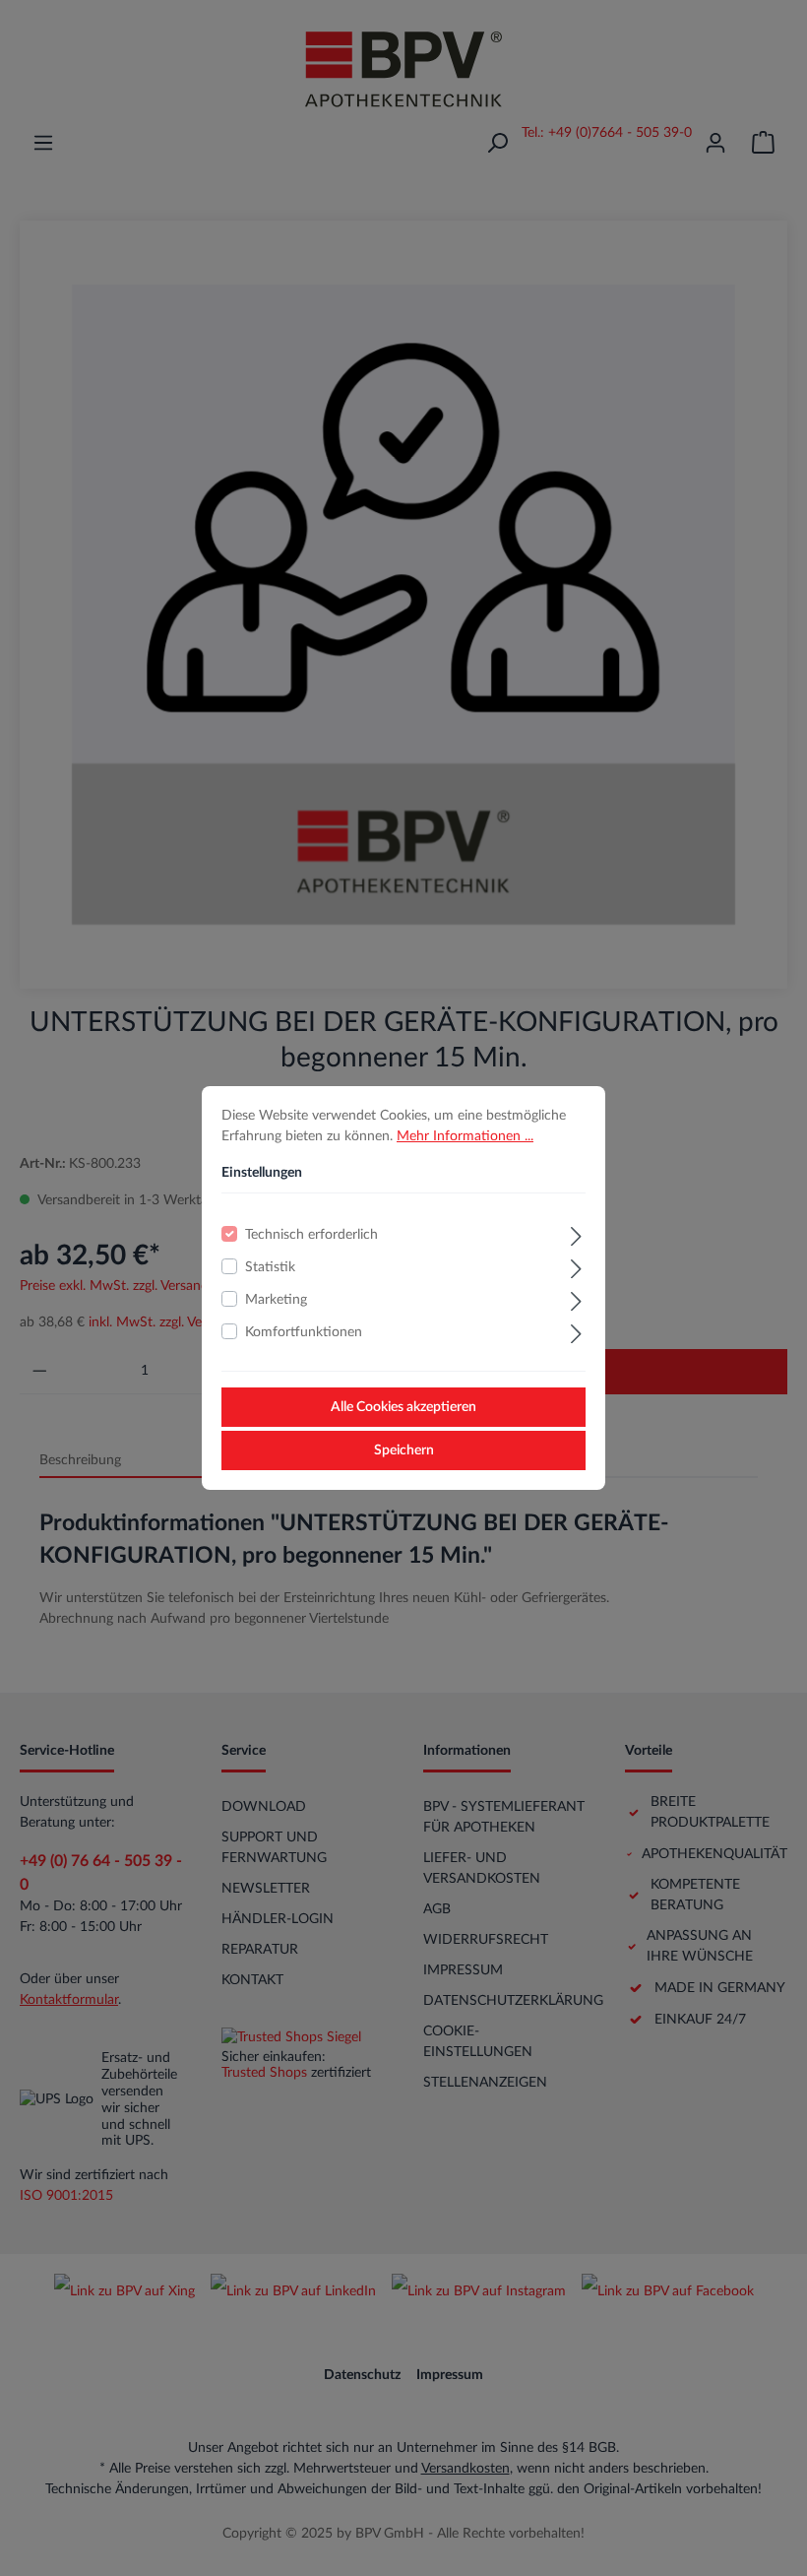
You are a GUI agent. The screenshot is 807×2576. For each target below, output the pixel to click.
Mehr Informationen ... (465, 1136)
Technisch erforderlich (311, 1235)
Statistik (270, 1267)
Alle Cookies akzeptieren (403, 1407)
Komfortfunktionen (304, 1332)
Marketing (276, 1300)
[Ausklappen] (576, 1234)
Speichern (404, 1450)
